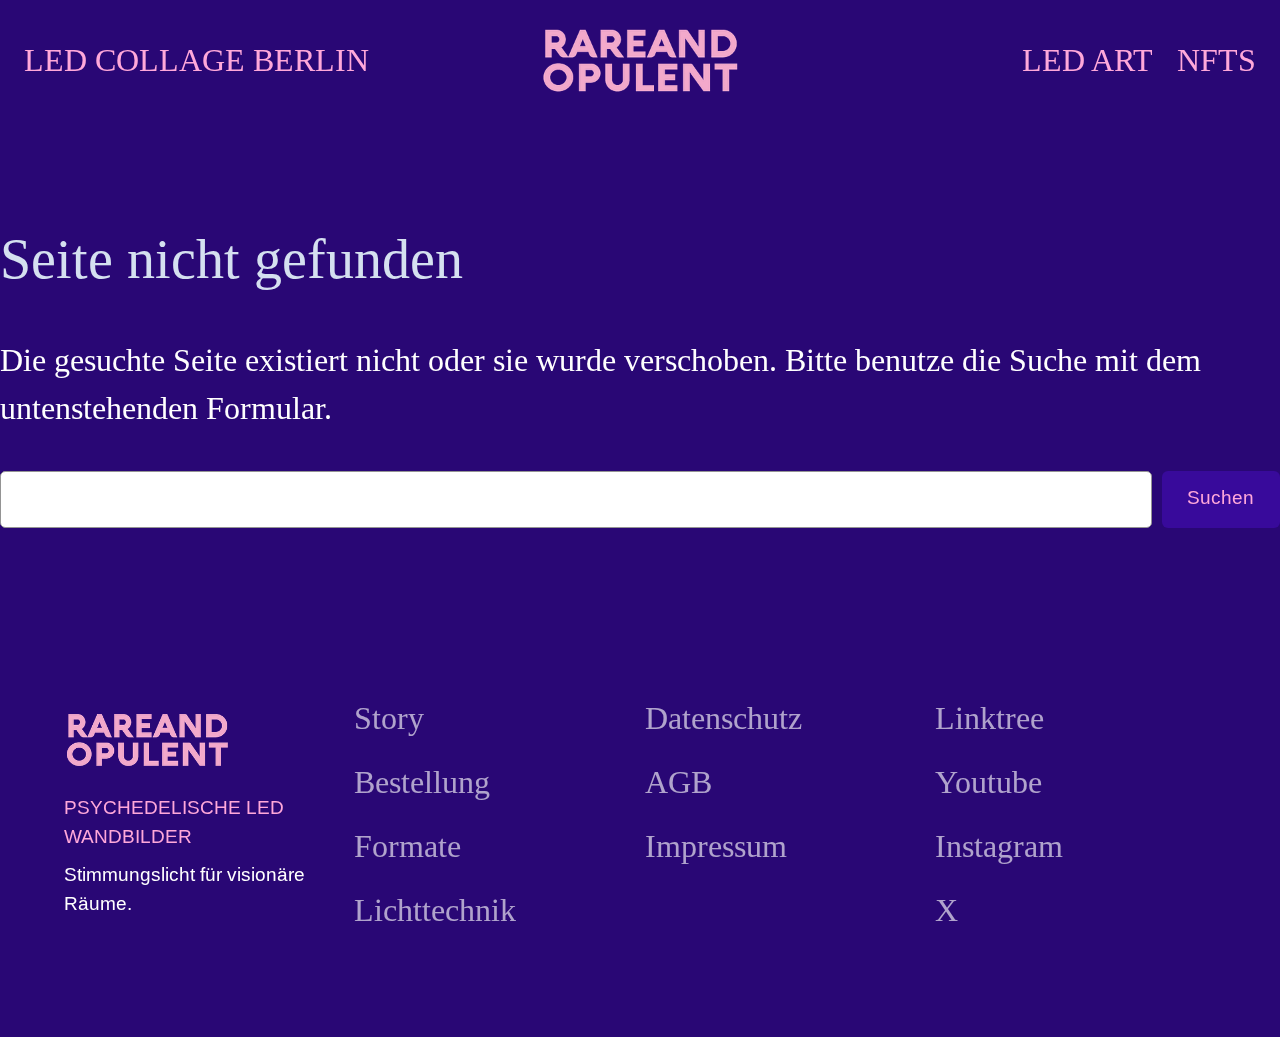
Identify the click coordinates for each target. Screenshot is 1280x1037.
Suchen (1220, 497)
